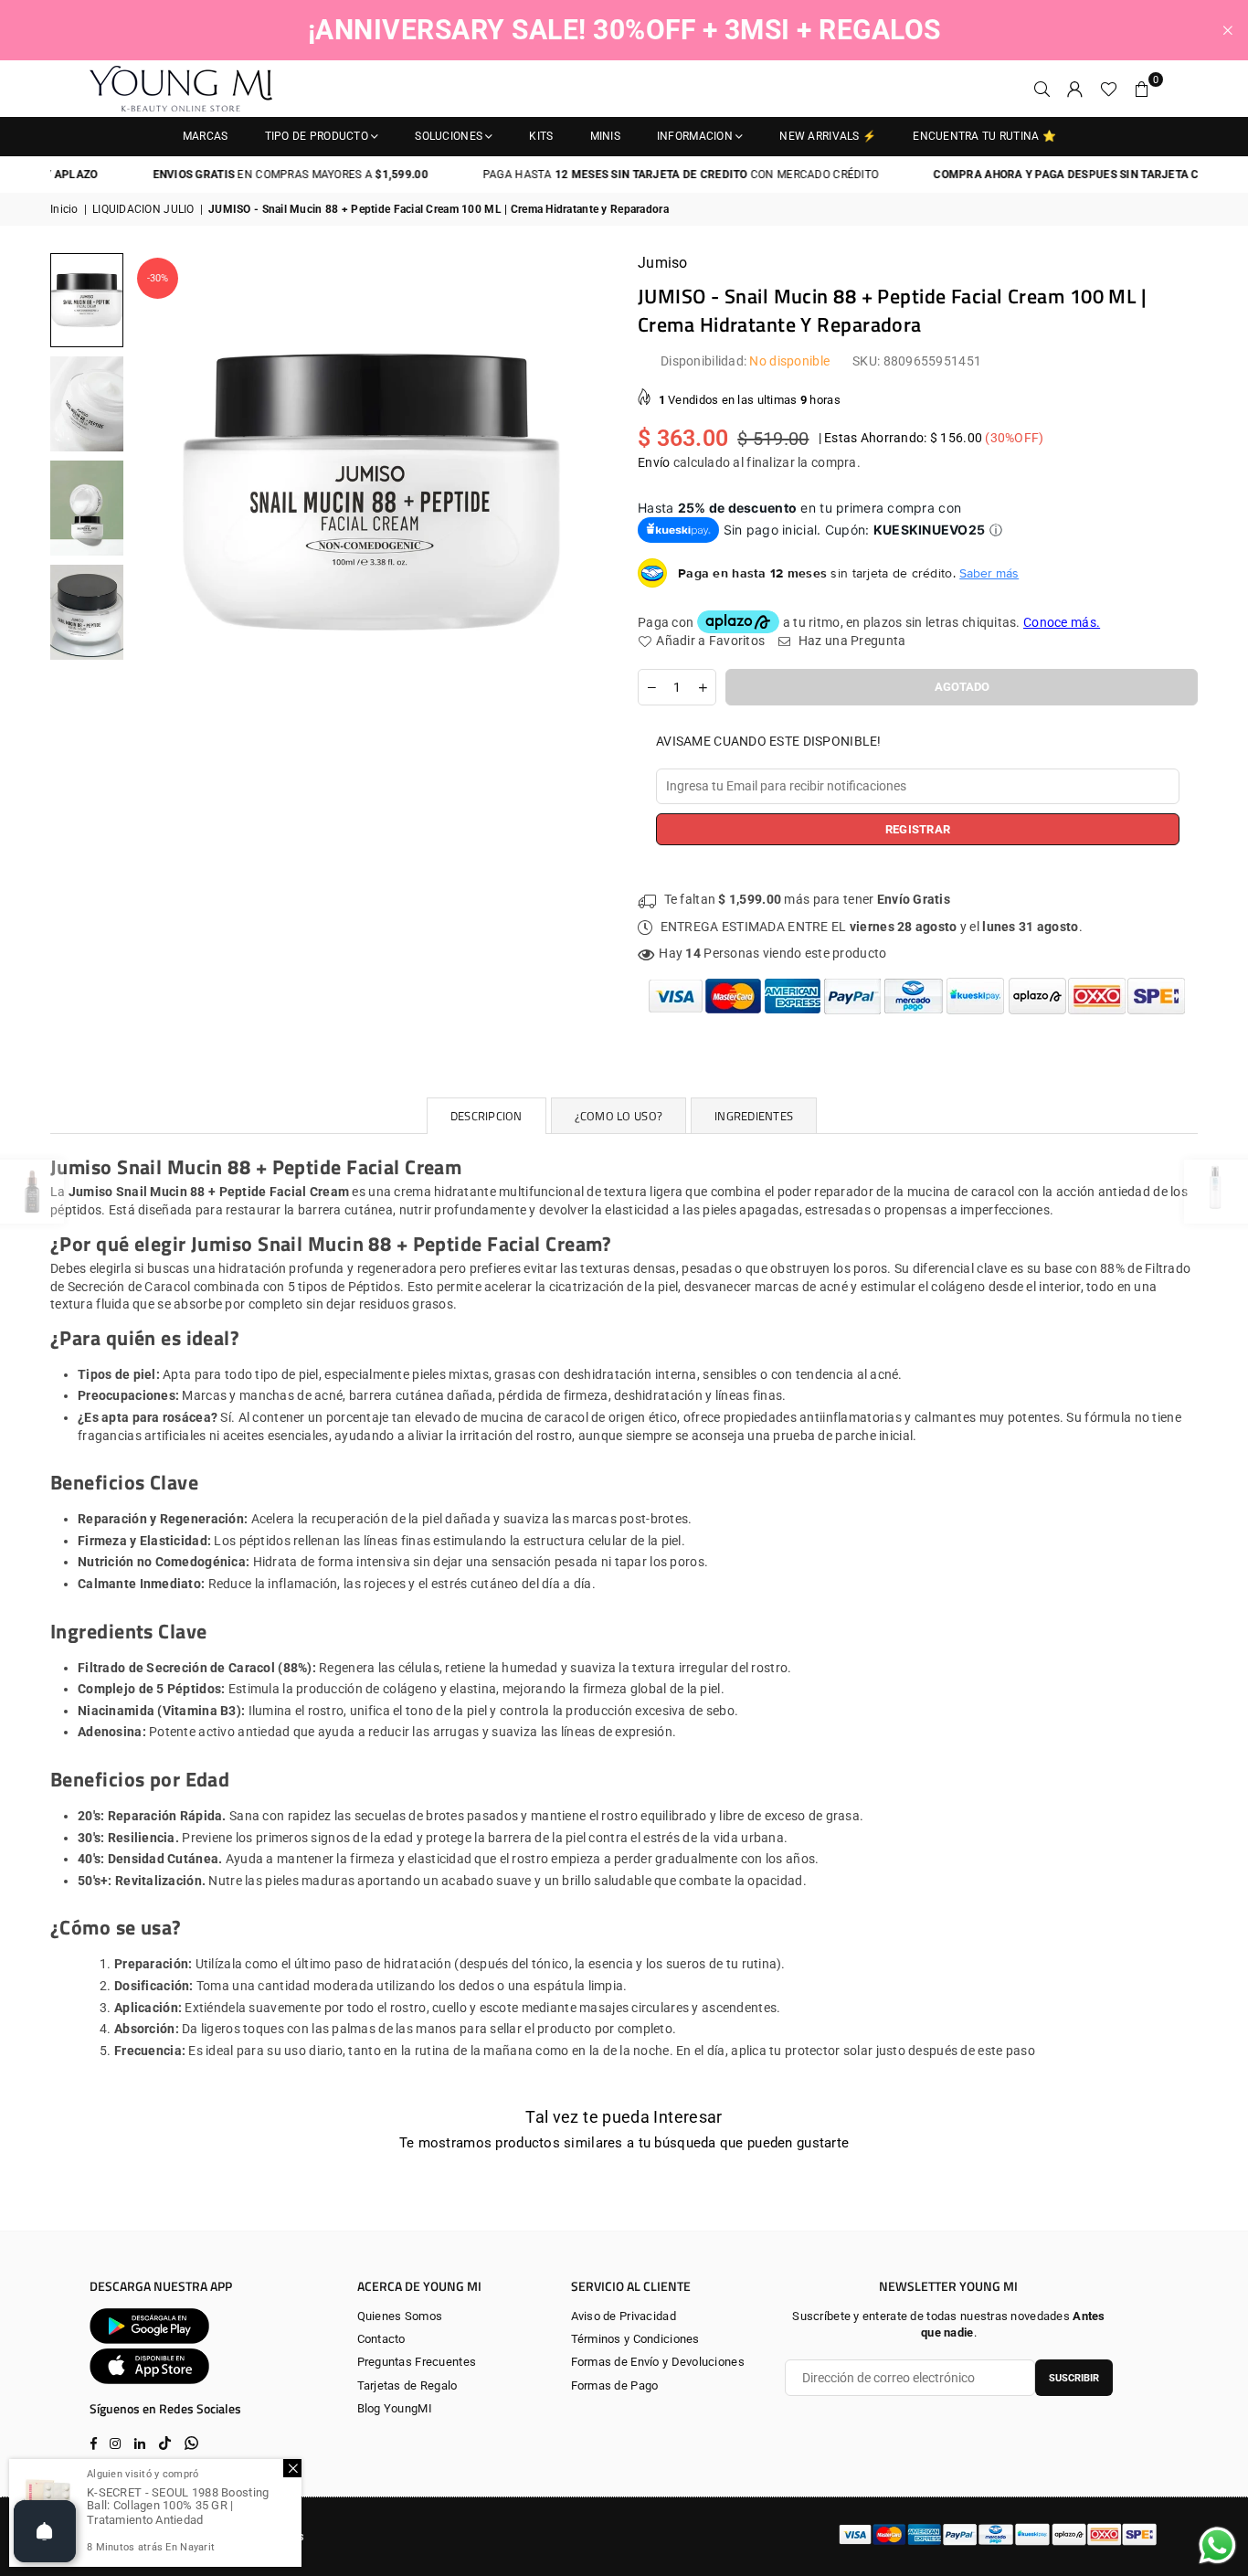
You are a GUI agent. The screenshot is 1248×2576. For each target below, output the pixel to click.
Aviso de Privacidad (624, 2316)
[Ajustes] (1075, 89)
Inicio (64, 209)
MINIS (605, 136)
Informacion (695, 136)
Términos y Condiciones (635, 2339)
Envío (654, 462)
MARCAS (206, 136)
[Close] (292, 2468)
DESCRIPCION (487, 1116)
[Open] (45, 2531)
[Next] (585, 492)
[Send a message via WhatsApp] (1217, 2545)
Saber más (989, 573)
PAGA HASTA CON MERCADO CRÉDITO (645, 175)
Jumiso (663, 263)
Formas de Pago (615, 2385)
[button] (1142, 89)
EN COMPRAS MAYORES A (254, 175)
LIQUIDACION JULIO (143, 209)
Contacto (381, 2339)
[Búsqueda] (1042, 89)
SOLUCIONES (449, 136)
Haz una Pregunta (851, 641)
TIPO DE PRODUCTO (317, 136)
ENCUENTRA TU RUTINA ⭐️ (984, 136)
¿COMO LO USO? (619, 1116)
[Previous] (158, 492)
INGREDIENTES (754, 1116)
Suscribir (1074, 2378)
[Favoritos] (1109, 89)
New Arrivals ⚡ (828, 136)
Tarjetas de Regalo (407, 2385)
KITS (541, 136)
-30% (158, 278)
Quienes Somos (400, 2316)
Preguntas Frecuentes (417, 2362)
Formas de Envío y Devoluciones (658, 2362)
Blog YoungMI (395, 2408)
